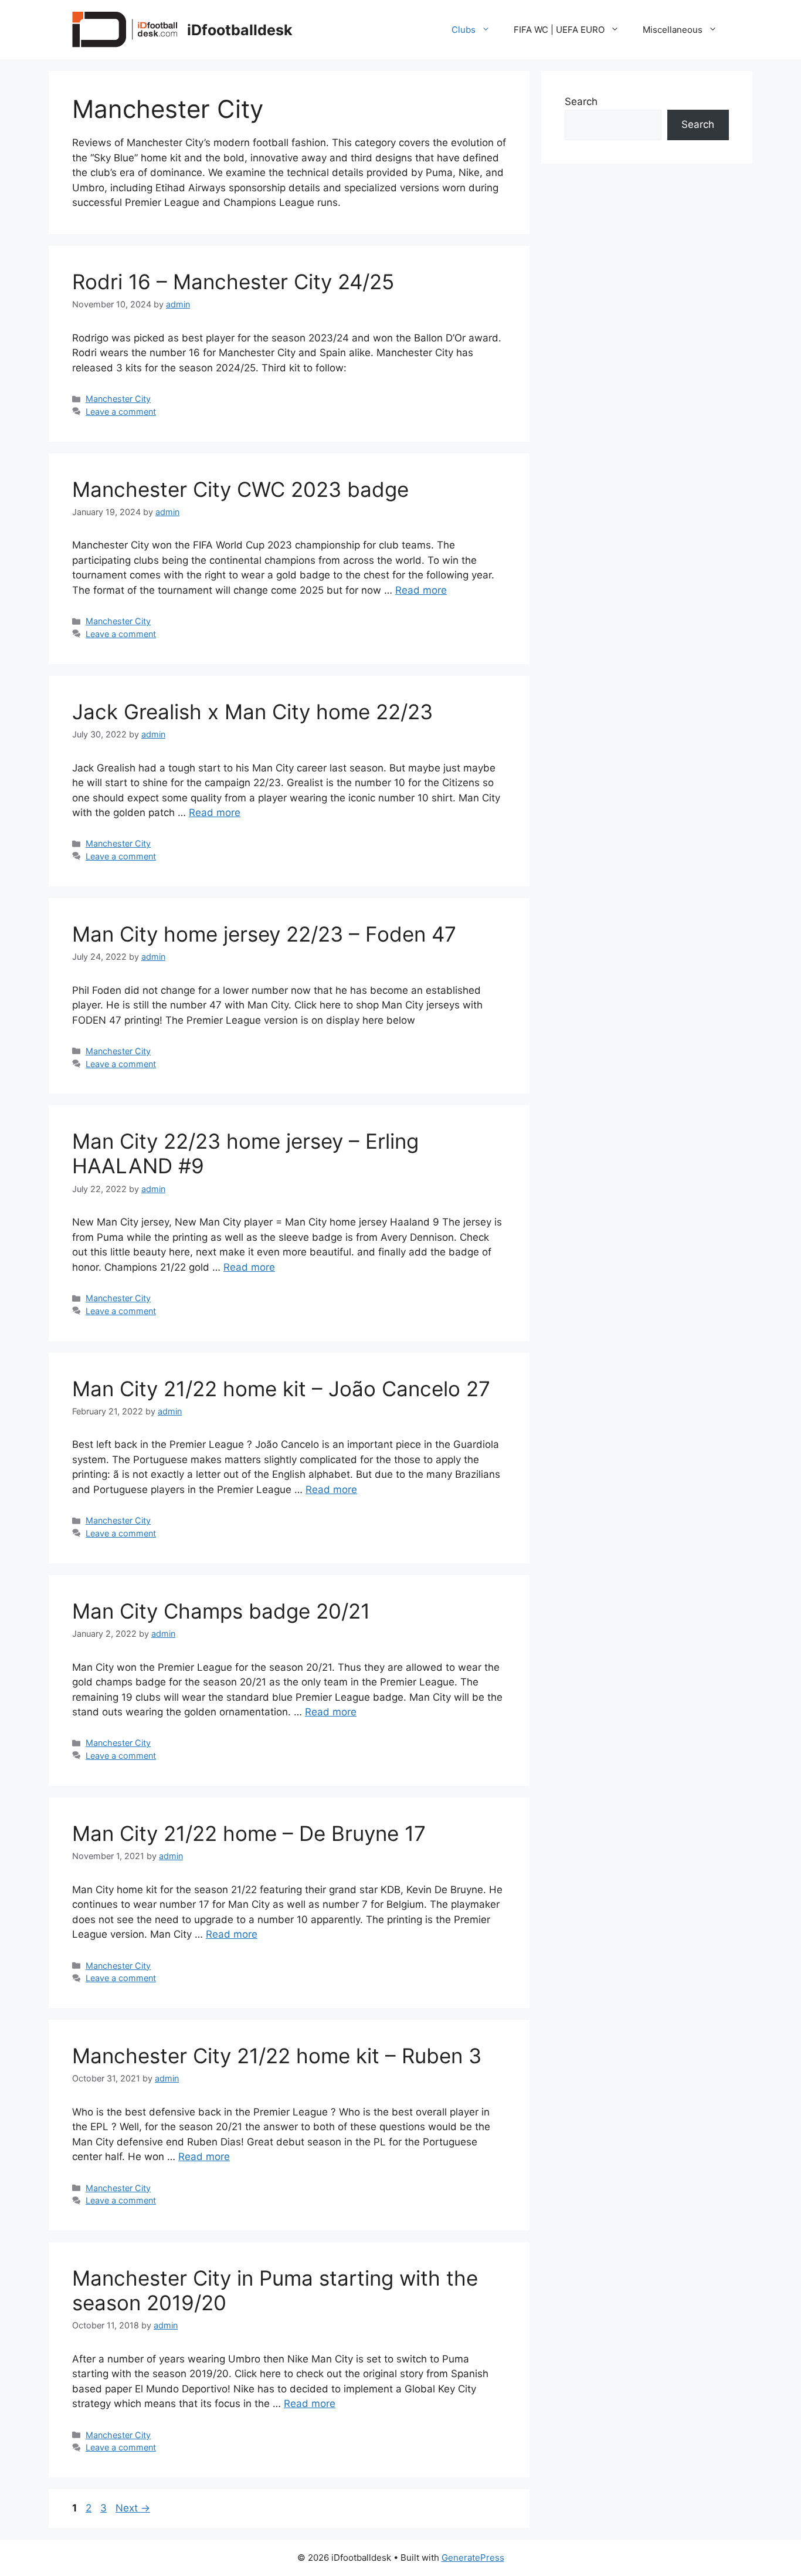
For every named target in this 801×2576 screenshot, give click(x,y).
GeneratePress (473, 2558)
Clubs (464, 30)
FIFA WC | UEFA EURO (559, 30)
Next (133, 2508)
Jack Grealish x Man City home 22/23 (252, 712)
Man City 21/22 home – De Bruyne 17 (249, 1833)
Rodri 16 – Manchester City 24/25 (233, 282)
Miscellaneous (673, 30)
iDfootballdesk (240, 30)
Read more (421, 590)
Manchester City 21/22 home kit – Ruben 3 (277, 2056)
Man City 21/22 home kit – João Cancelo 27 (281, 1389)
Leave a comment (121, 412)
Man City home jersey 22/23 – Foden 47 (264, 934)
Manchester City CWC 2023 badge (240, 489)
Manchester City (118, 399)
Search (581, 101)
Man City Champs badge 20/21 (221, 1611)
